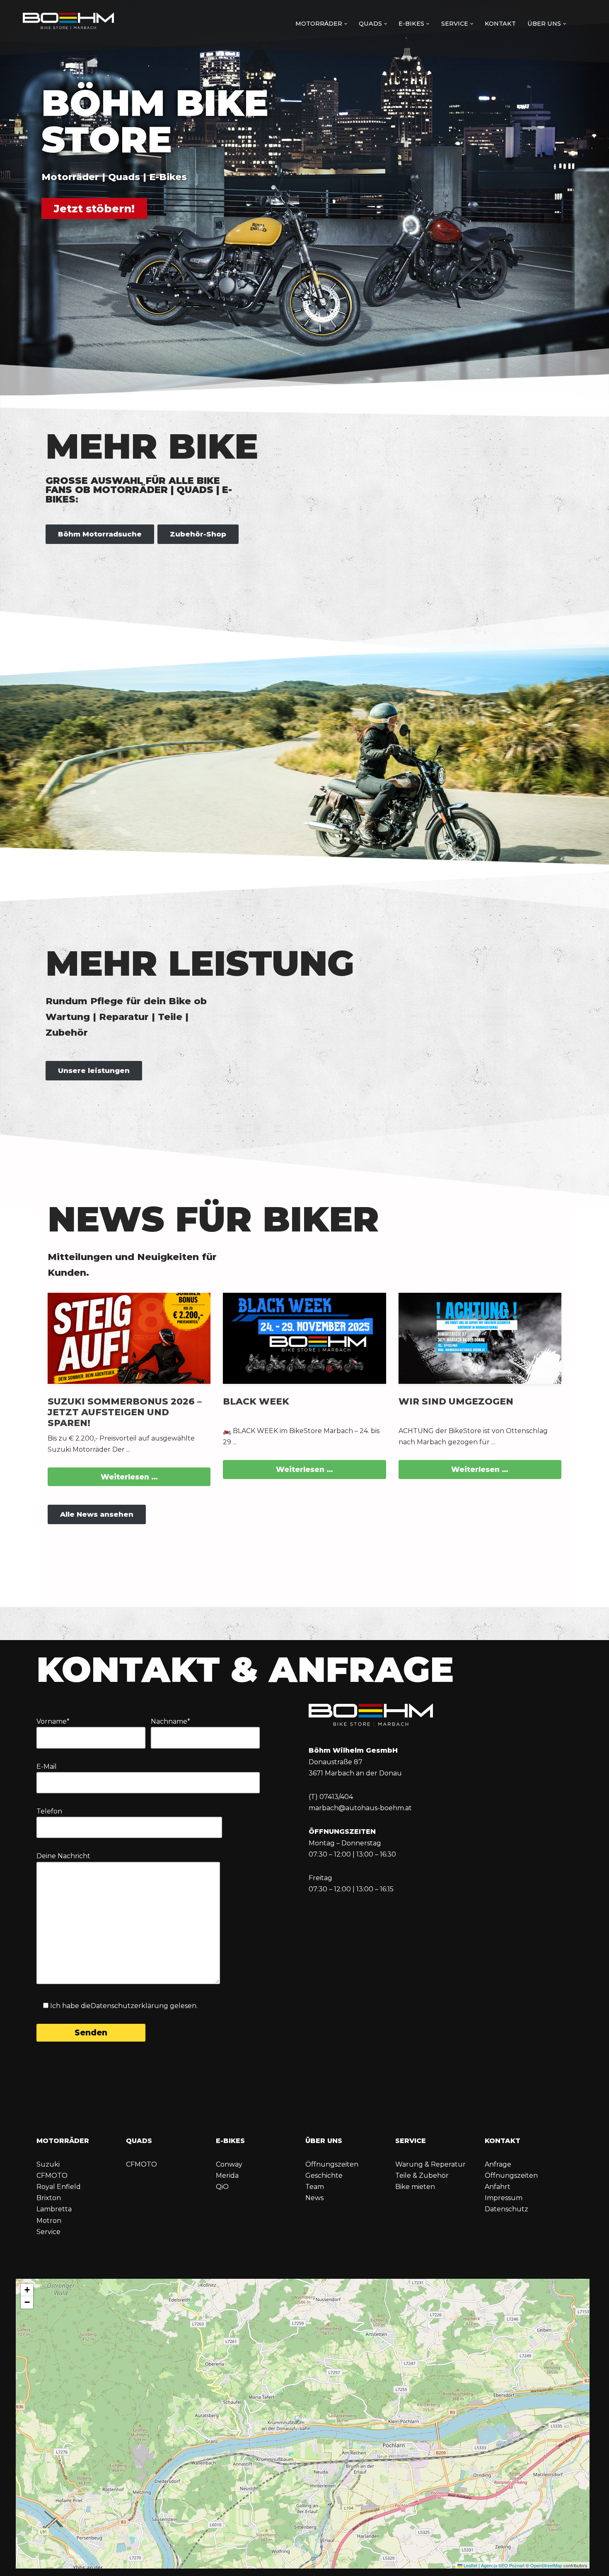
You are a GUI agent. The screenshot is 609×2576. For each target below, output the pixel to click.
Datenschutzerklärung (129, 2006)
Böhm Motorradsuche (100, 534)
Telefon (49, 1811)
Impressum (504, 2198)
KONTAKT (503, 2141)
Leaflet (470, 2565)
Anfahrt (498, 2187)
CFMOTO (52, 2176)
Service (48, 2232)
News (314, 2198)
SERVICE (411, 2141)
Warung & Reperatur (430, 2164)
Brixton (49, 2198)
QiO (222, 2187)
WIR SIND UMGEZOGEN (456, 1401)
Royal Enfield (59, 2187)
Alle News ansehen (97, 1514)
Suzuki (48, 2164)
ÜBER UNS (324, 2141)
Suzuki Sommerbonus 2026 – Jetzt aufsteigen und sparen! (125, 1412)
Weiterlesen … (129, 1477)
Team (315, 2187)
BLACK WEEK (256, 1401)
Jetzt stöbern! (94, 208)
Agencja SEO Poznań (503, 2565)
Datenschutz (506, 2209)
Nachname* (170, 1721)
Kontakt (500, 24)
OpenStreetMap (546, 2565)
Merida (227, 2176)
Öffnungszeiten (332, 2164)
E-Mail (47, 1767)
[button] (346, 24)
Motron (49, 2221)
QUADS (139, 2141)
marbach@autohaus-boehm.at (360, 1808)
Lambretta (54, 2209)
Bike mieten (415, 2187)
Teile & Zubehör (422, 2176)
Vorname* (53, 1721)
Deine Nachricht (63, 1856)
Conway (229, 2164)
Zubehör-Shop (198, 534)
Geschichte (324, 2176)
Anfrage (498, 2164)
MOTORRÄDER (63, 2141)
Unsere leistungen (94, 1070)
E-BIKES (230, 2141)
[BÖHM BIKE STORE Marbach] (68, 22)
